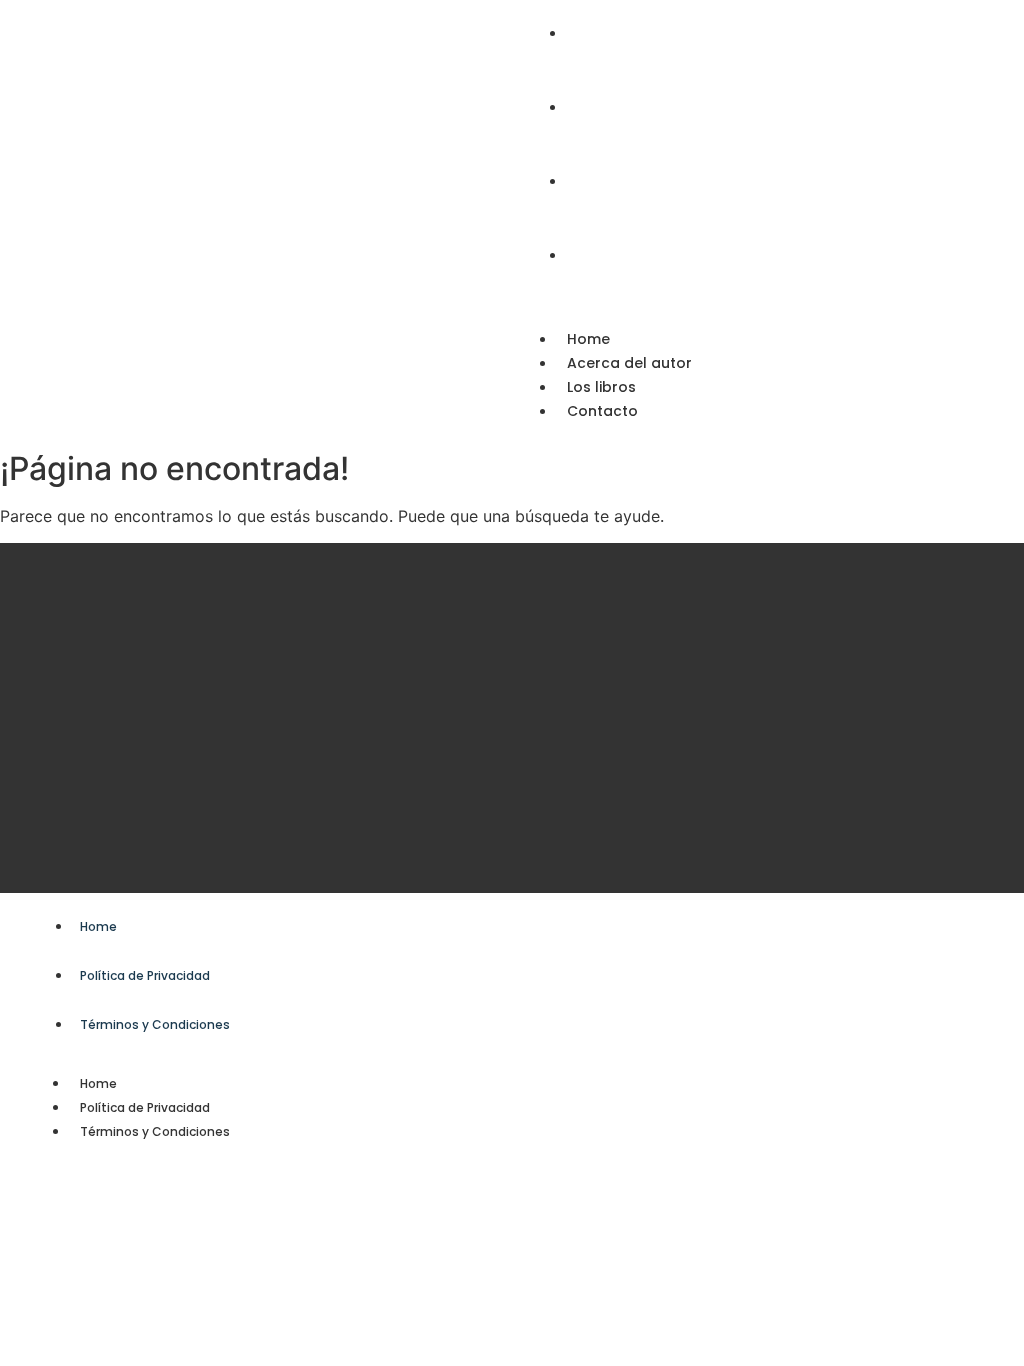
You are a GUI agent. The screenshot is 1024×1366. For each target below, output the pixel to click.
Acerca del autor (629, 363)
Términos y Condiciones (155, 1131)
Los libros (601, 387)
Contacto (602, 411)
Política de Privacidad (145, 1107)
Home (588, 339)
